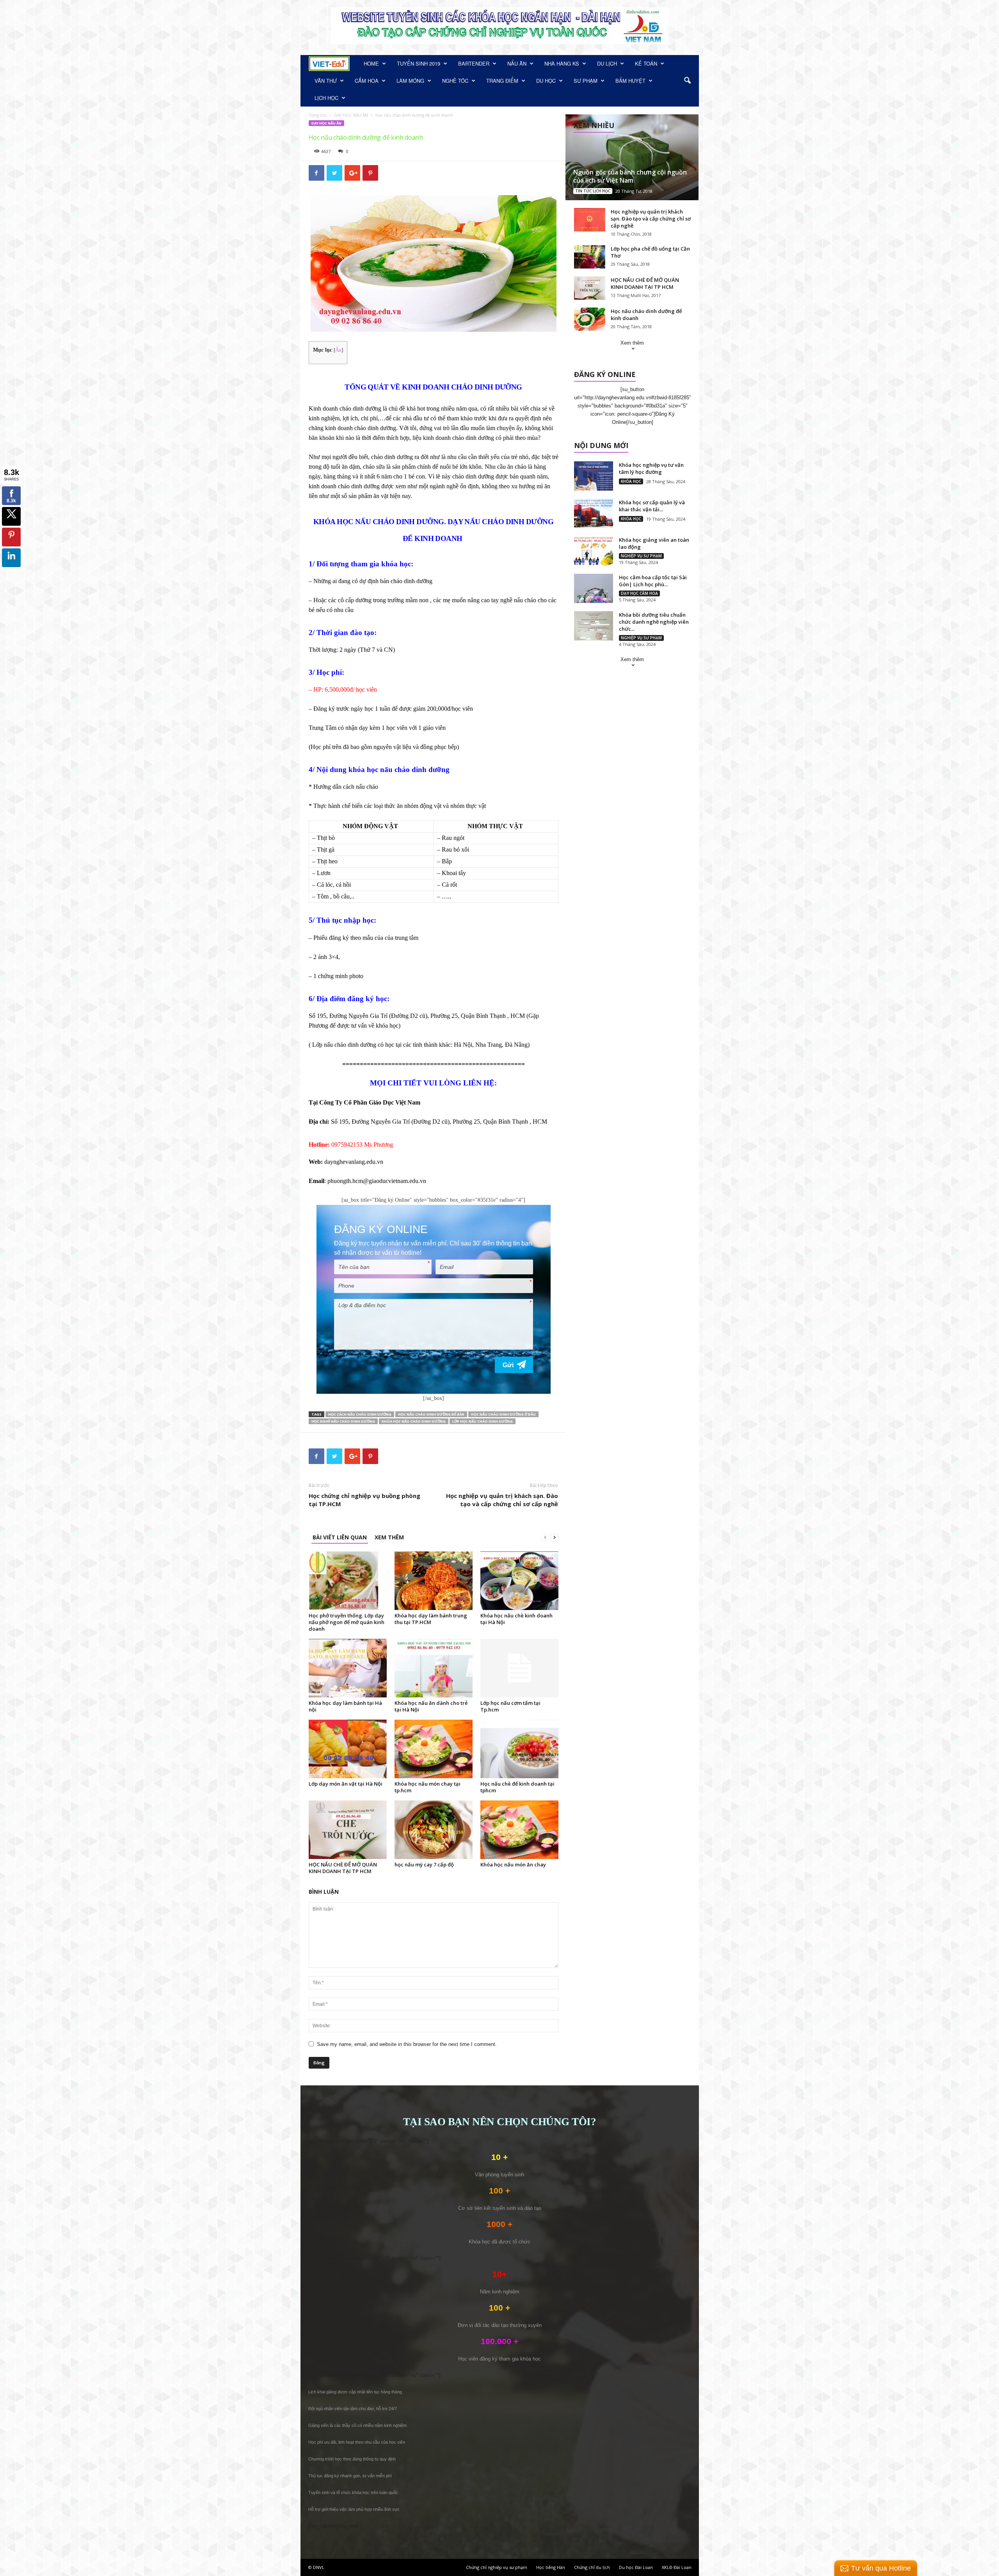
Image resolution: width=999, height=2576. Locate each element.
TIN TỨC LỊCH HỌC (593, 191)
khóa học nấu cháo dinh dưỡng (414, 1421)
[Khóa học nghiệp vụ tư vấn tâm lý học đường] (594, 476)
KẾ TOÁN (646, 63)
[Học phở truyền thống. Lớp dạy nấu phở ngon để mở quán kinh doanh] (348, 1581)
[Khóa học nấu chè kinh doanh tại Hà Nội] (519, 1581)
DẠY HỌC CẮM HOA (639, 593)
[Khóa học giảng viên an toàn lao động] (594, 551)
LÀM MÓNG (410, 81)
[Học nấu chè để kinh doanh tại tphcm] (519, 1749)
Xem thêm (632, 343)
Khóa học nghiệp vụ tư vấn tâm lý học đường (651, 468)
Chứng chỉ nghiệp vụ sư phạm (497, 2567)
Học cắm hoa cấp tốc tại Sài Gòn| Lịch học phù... (653, 581)
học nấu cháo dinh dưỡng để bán (431, 1414)
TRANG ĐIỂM (502, 81)
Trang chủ (318, 115)
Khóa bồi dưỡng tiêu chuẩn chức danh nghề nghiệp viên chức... (654, 622)
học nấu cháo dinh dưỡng (408, 769)
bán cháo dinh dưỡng (406, 581)
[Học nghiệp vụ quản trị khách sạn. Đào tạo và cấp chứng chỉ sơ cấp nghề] (590, 220)
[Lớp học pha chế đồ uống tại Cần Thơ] (590, 257)
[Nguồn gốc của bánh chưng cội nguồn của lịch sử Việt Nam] (632, 157)
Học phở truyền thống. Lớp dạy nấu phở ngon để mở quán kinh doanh (347, 1622)
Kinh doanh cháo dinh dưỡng (345, 408)
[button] (687, 81)
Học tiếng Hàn (551, 2567)
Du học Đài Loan (636, 2567)
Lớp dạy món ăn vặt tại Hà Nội (346, 1784)
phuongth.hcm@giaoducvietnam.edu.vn (377, 1181)
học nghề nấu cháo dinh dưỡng (343, 1421)
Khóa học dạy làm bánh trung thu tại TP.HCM (431, 1619)
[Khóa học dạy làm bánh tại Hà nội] (348, 1668)
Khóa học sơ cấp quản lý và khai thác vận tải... (652, 506)
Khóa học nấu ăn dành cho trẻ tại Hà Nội (431, 1706)
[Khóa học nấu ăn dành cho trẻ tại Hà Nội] (434, 1668)
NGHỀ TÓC (455, 81)
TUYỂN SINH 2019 (419, 63)
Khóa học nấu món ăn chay (513, 1864)
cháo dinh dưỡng (392, 457)
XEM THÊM (389, 1537)
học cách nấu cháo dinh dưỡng (360, 1414)
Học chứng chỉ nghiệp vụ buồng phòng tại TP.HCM (364, 1500)
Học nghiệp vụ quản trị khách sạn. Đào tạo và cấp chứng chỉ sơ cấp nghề (502, 1500)
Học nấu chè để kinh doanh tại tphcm (517, 1787)
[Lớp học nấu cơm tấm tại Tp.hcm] (519, 1668)
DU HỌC (546, 81)
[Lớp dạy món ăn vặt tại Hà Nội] (348, 1749)
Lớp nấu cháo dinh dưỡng (345, 1045)
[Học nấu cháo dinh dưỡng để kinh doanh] (590, 319)
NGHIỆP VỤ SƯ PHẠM (641, 556)
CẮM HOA (367, 81)
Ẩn (338, 350)
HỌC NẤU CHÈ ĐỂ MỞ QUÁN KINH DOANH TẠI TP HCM (343, 1868)
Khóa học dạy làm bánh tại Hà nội (345, 1706)
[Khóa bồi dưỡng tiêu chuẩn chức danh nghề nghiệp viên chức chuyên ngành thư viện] (594, 626)
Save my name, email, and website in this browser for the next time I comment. (407, 2044)
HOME (371, 63)
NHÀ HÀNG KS (562, 63)
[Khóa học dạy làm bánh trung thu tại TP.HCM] (434, 1581)
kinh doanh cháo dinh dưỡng (459, 438)
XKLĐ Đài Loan (677, 2567)
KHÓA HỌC (631, 481)
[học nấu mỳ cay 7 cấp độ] (434, 1830)
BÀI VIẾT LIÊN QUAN (340, 1537)
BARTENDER (474, 63)
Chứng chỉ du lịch (592, 2567)
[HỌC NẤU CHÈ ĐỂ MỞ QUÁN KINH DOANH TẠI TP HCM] (348, 1830)
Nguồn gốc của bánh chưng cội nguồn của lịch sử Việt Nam (630, 176)
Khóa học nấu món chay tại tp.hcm (428, 1787)
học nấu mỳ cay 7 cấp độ (424, 1864)
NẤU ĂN (517, 63)
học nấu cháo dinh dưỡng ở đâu (503, 1414)
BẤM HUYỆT (630, 81)
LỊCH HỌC (326, 98)
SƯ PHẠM (586, 81)
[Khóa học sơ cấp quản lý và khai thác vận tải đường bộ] (594, 513)
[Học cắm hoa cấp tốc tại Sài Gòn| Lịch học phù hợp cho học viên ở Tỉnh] (594, 588)
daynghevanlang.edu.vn (354, 1162)
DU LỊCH (607, 63)
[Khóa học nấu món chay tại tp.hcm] (434, 1749)
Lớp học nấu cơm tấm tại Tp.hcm (510, 1706)
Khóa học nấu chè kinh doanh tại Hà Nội (516, 1619)
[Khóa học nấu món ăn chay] (519, 1830)
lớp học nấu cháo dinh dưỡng (483, 1421)
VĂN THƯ (326, 81)
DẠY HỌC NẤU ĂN (351, 115)
